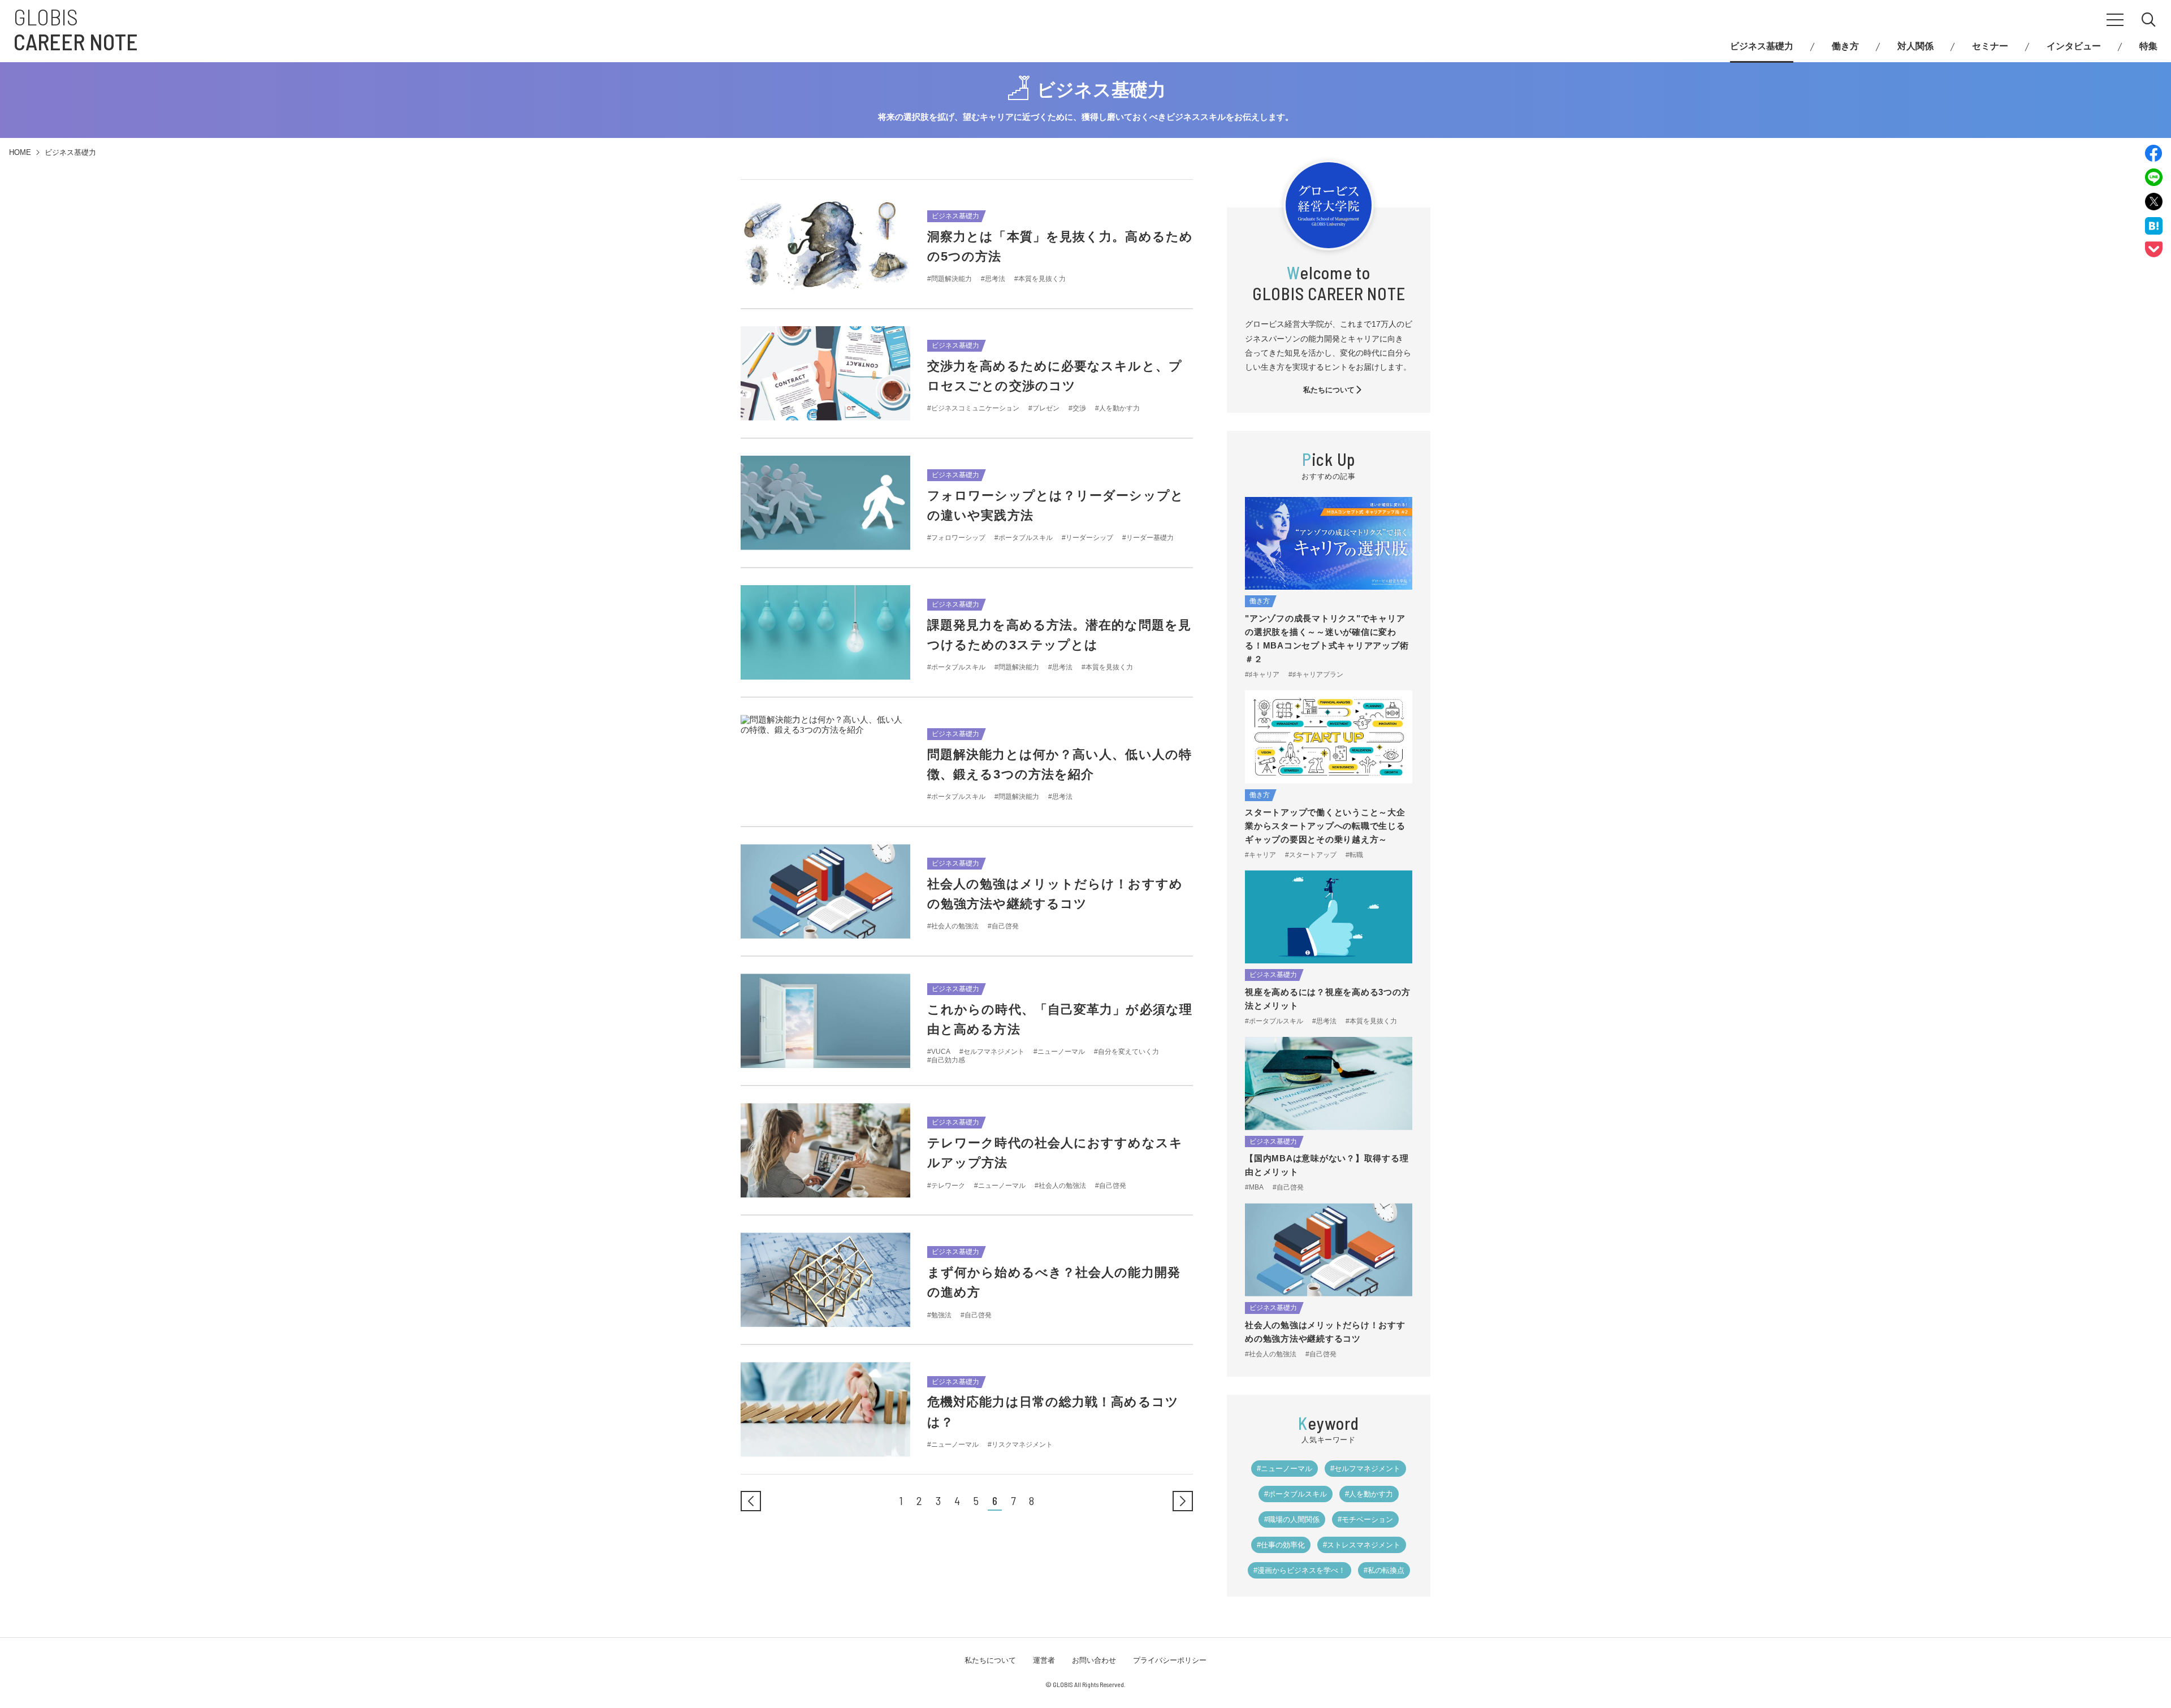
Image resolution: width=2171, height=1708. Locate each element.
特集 (2148, 46)
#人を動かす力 (1369, 1494)
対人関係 (1915, 46)
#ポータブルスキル (1296, 1494)
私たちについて (1329, 390)
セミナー (1990, 46)
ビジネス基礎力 (1762, 46)
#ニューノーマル (1285, 1469)
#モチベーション (1365, 1519)
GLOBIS (76, 29)
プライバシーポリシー (1170, 1660)
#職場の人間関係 (1292, 1519)
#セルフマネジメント (1365, 1469)
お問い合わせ (1094, 1660)
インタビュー (2074, 46)
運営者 (1044, 1660)
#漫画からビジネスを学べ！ (1299, 1570)
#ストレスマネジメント (1362, 1545)
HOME (20, 152)
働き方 (1845, 46)
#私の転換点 (1384, 1570)
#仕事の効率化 (1281, 1545)
